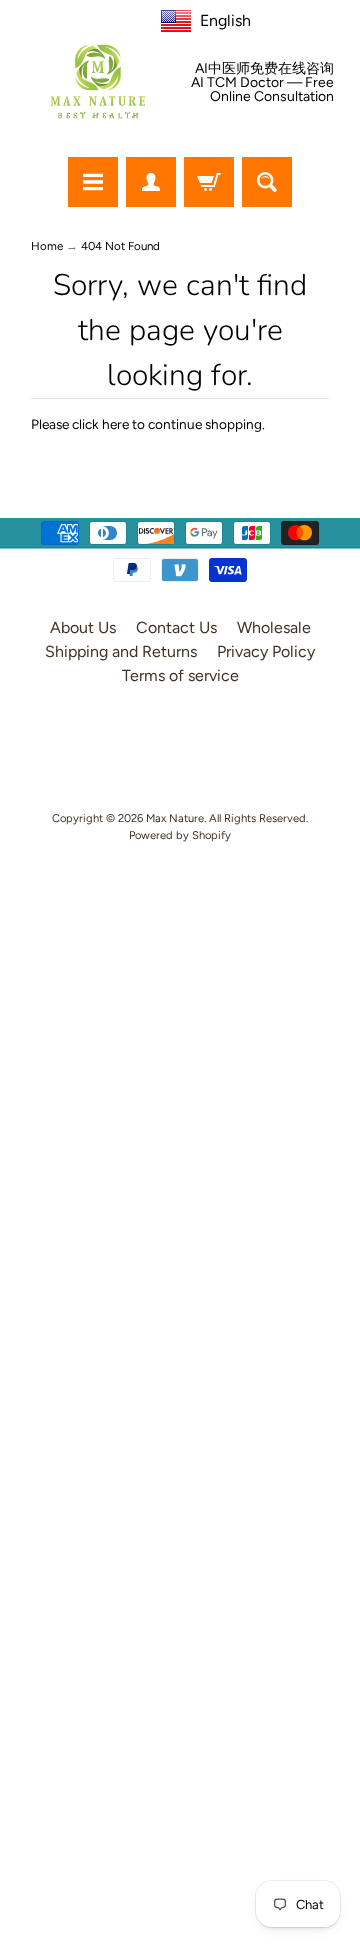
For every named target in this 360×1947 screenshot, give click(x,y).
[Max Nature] (98, 81)
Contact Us (176, 627)
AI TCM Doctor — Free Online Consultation (262, 90)
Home (47, 246)
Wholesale (274, 627)
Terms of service (180, 675)
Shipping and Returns (121, 651)
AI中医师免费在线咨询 (264, 69)
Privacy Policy (266, 651)
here (115, 424)
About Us (83, 627)
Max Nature (175, 818)
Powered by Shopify (180, 835)
